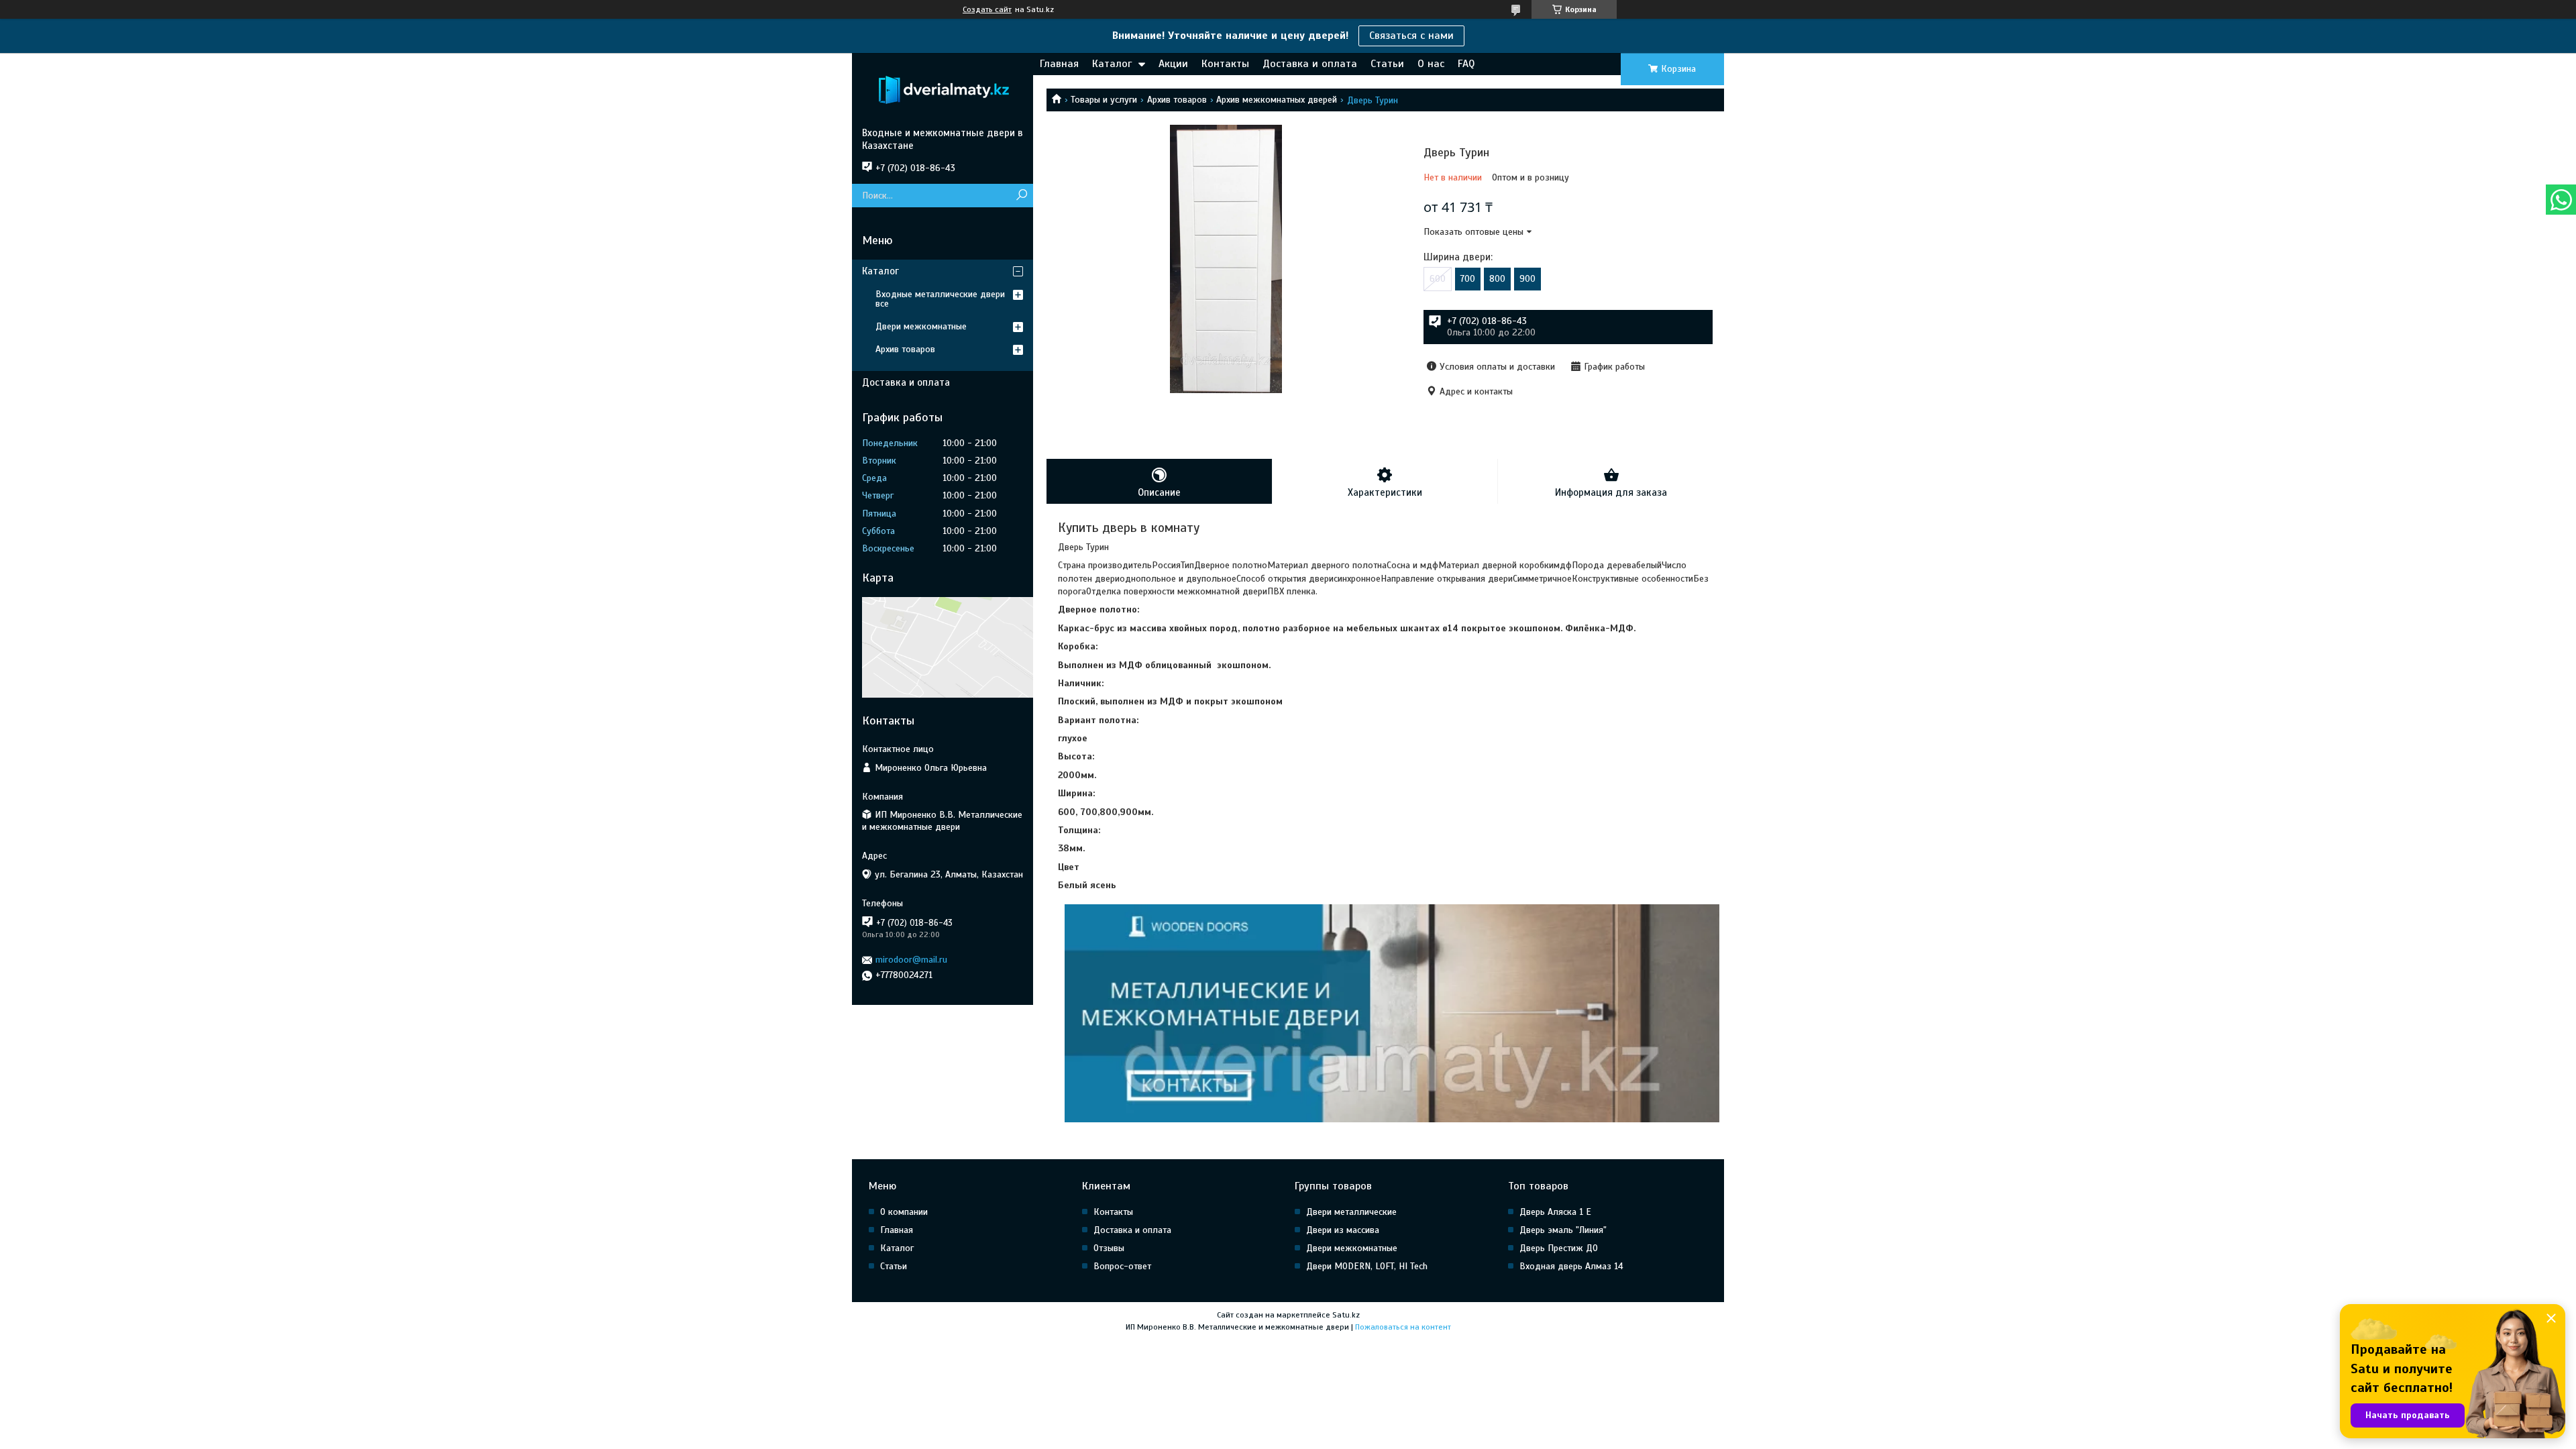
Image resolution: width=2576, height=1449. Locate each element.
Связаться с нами (1411, 36)
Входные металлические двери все (940, 299)
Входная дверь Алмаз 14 (1571, 1266)
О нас (1431, 64)
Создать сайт (987, 9)
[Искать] (1021, 196)
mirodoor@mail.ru (911, 960)
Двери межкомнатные (921, 326)
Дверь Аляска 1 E (1555, 1212)
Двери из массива (1343, 1230)
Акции (1173, 64)
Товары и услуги (1104, 100)
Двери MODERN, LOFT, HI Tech (1367, 1266)
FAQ (1466, 64)
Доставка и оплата (1310, 64)
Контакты (1225, 64)
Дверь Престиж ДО (1559, 1248)
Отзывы (1109, 1248)
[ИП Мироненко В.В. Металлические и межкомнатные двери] (943, 90)
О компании (904, 1212)
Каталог (1112, 64)
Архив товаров (1177, 100)
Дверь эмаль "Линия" (1563, 1230)
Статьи (1387, 64)
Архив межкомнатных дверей (1277, 100)
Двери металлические (1351, 1212)
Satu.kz (1346, 1315)
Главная (1059, 64)
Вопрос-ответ (1122, 1266)
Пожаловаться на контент (1403, 1327)
